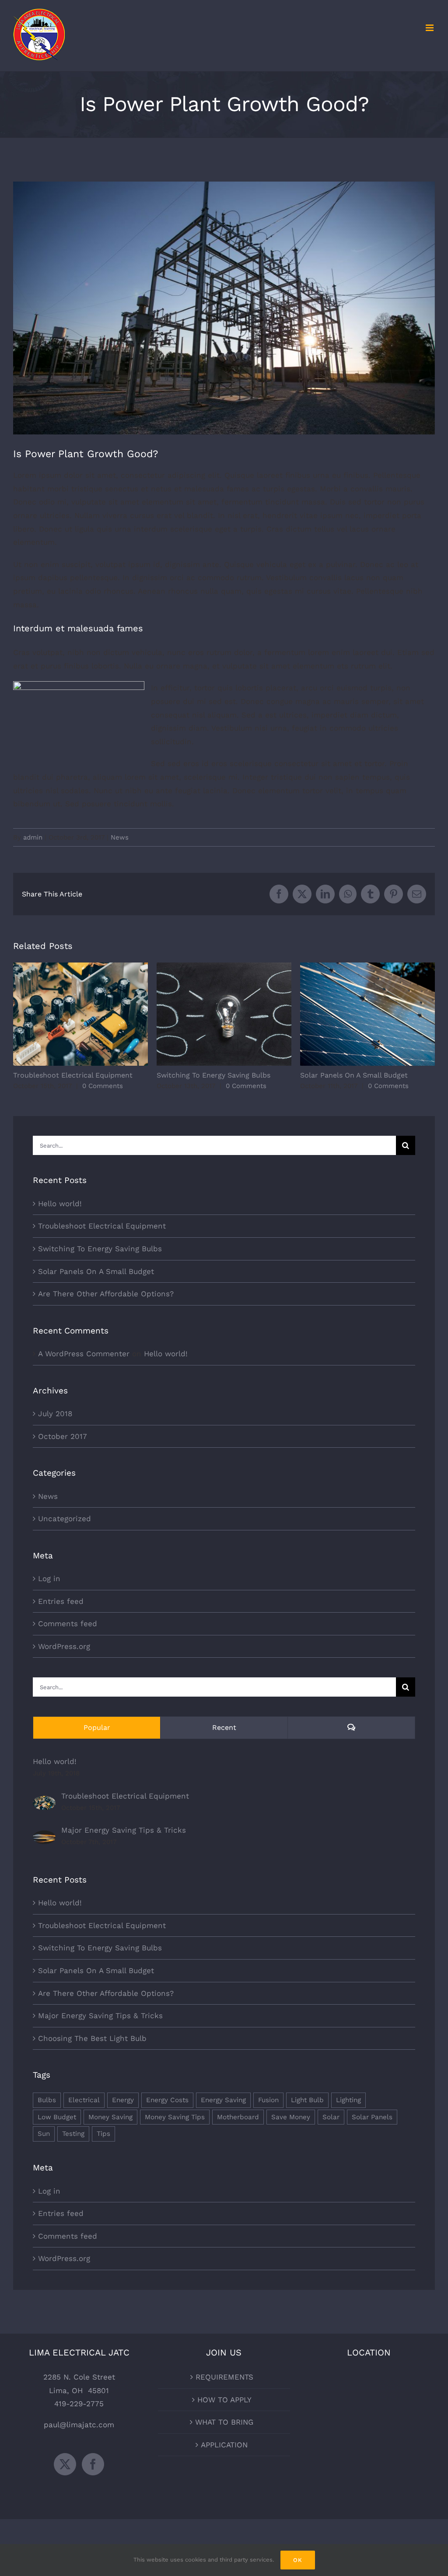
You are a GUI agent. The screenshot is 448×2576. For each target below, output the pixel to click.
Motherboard (238, 2117)
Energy (123, 2100)
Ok (298, 2560)
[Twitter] (65, 2464)
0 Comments (103, 1086)
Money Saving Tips (175, 2117)
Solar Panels (372, 2117)
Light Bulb (307, 2100)
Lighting (348, 2100)
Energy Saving (223, 2100)
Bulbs (47, 2100)
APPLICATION (224, 2445)
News (120, 837)
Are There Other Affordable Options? (106, 1294)
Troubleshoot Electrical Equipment (81, 1014)
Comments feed (68, 1624)
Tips (103, 2134)
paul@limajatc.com (79, 2425)
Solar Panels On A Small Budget (368, 1014)
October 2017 (63, 1436)
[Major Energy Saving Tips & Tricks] (44, 1837)
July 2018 (55, 1414)
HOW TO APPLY (224, 2400)
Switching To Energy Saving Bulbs (224, 1014)
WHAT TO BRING (224, 2422)
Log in (49, 1578)
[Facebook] (93, 2464)
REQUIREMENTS (224, 2377)
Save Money (291, 2117)
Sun (44, 2134)
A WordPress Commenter (84, 1354)
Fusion (268, 2100)
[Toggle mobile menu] (430, 28)
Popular (97, 1727)
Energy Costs (167, 2100)
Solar (331, 2117)
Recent (224, 1727)
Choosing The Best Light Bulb (92, 2038)
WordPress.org (64, 1646)
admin (33, 837)
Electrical (84, 2100)
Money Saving (110, 2117)
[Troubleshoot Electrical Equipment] (44, 1802)
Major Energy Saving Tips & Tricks (124, 1830)
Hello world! (60, 1204)
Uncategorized (65, 1519)
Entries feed (61, 1601)
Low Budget (57, 2117)
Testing (73, 2134)
